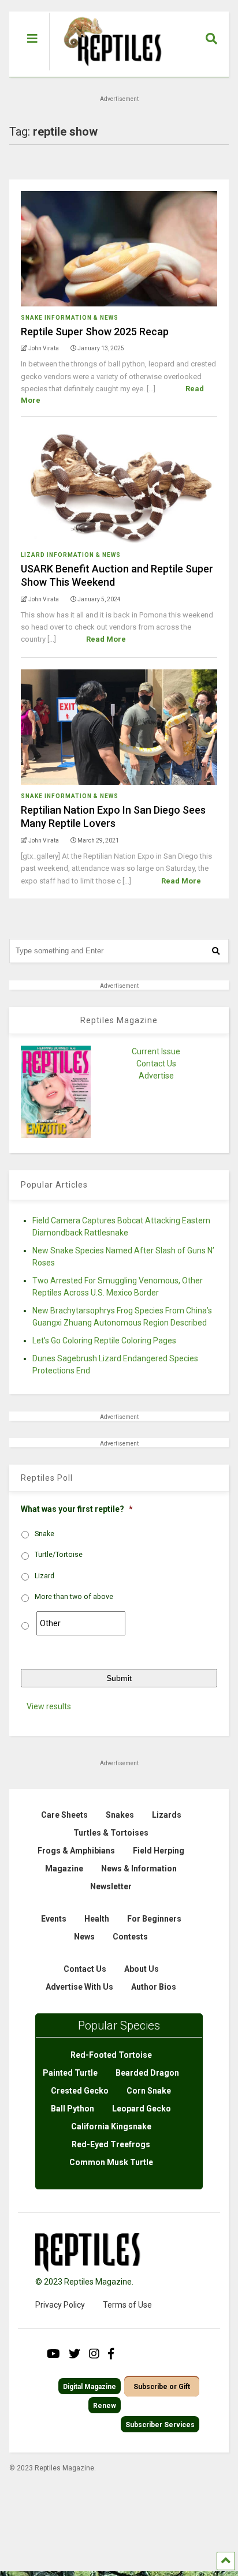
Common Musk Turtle (111, 2162)
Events (54, 1919)
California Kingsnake (111, 2126)
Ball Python (72, 2109)
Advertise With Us (79, 1987)
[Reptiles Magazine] (109, 71)
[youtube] (53, 2354)
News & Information (139, 1869)
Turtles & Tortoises (111, 1833)
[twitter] (75, 2354)
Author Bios (154, 1987)
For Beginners (154, 1919)
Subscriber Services (160, 2425)
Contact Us (156, 1064)
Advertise (156, 1076)
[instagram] (94, 2354)
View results (49, 1706)
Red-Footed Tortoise (111, 2055)
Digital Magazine (90, 2387)
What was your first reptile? (77, 1509)
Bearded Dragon (147, 2073)
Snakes (120, 1815)
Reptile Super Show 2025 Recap (95, 332)
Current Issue (156, 1051)
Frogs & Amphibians (76, 1851)
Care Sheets (64, 1815)
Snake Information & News (70, 318)
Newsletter (111, 1886)
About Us (142, 1969)
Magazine (64, 1869)
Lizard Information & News (71, 555)
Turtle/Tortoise (59, 1555)
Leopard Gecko (142, 2109)
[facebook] (111, 2354)
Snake (44, 1534)
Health (97, 1919)
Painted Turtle (70, 2073)
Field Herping (159, 1851)
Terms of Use (127, 2305)
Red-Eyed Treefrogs (111, 2144)
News (84, 1937)
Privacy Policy (60, 2305)
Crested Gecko (80, 2091)
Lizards (167, 1815)
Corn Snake (149, 2091)
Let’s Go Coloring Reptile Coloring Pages (104, 1341)
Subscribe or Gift (162, 2387)
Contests (130, 1937)
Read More (106, 639)
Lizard (44, 1576)
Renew (105, 2406)
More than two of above (74, 1597)
